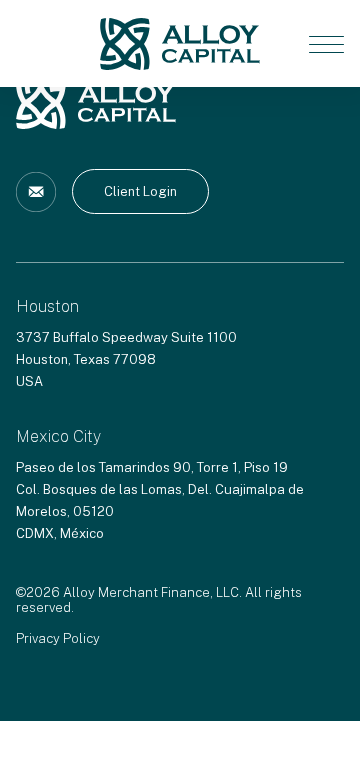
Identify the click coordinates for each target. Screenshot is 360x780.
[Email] (36, 192)
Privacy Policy (58, 638)
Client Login (140, 191)
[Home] (180, 43)
